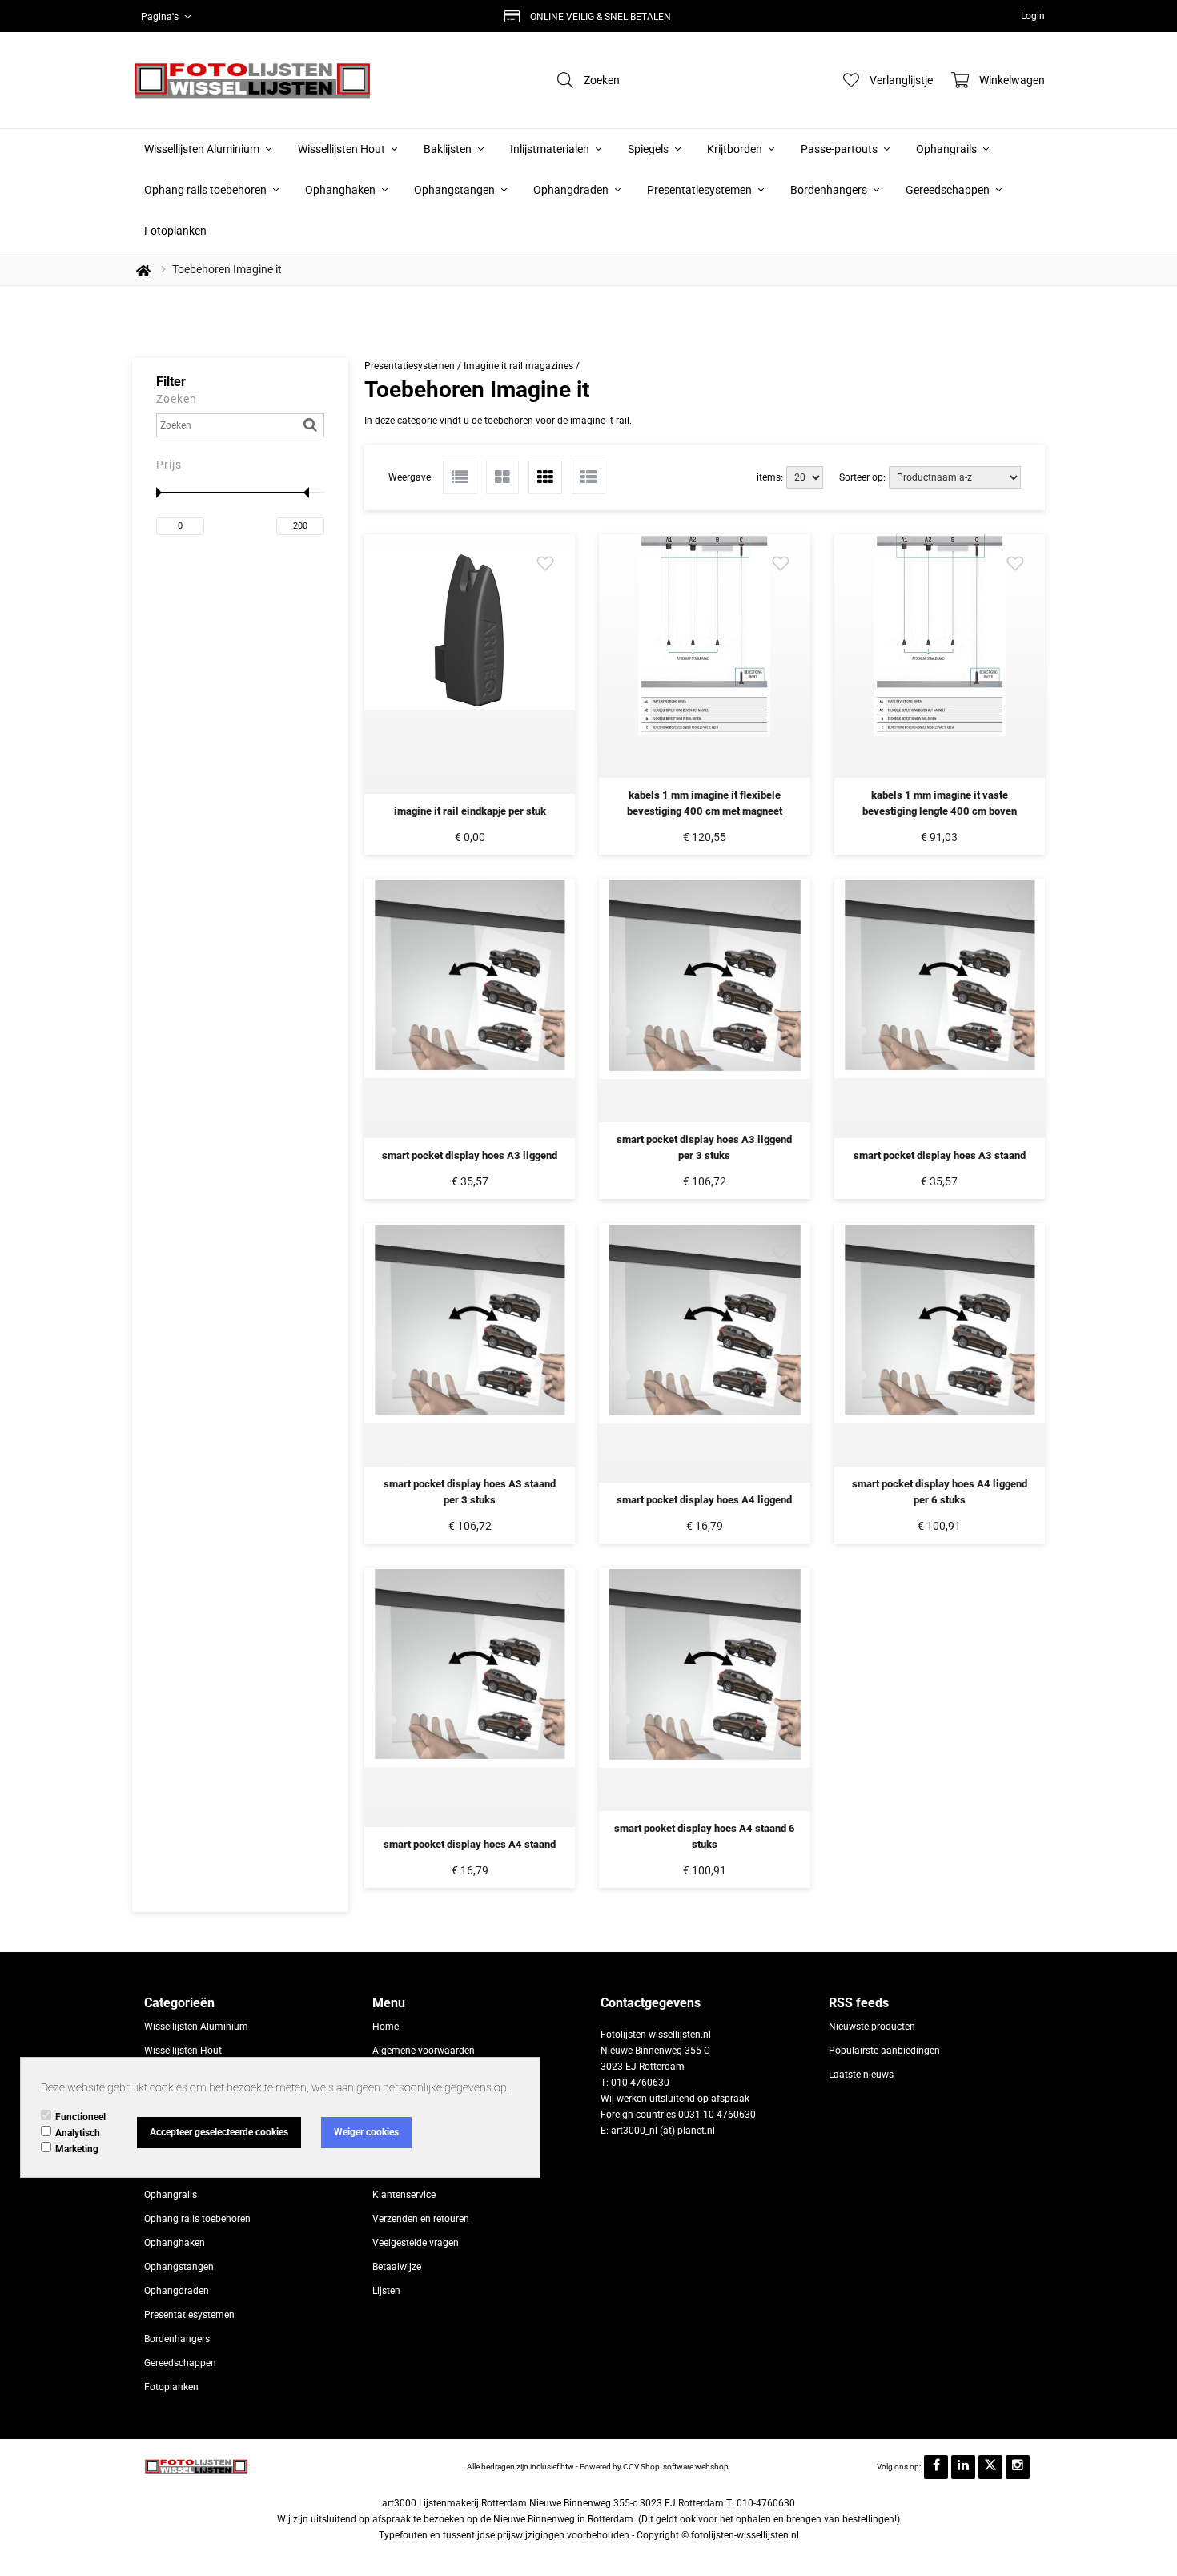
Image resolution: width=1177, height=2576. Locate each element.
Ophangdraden (572, 190)
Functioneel (80, 2117)
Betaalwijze (397, 2267)
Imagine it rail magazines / (522, 366)
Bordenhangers (830, 190)
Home (386, 2027)
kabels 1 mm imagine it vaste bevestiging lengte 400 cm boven (940, 803)
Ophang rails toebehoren (207, 190)
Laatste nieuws (861, 2075)
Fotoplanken (175, 231)
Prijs (169, 465)
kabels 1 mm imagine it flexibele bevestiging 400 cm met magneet (705, 803)
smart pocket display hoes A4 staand (470, 1844)
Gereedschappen (949, 190)
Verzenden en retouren (421, 2219)
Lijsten (386, 2291)
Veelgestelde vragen (416, 2243)
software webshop (696, 2467)
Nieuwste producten (872, 2027)
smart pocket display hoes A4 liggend (704, 1500)
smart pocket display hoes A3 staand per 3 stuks (470, 1492)
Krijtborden (736, 149)
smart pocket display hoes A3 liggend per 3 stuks (704, 1147)
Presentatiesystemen (701, 190)
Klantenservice (404, 2195)
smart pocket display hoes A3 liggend (470, 1155)
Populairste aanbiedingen (884, 2051)
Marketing (77, 2149)
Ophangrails (948, 149)
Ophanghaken (341, 190)
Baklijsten (449, 149)
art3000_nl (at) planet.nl (663, 2131)
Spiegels (649, 149)
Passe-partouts (840, 149)
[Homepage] (252, 80)
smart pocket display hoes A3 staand (940, 1155)
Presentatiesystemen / (414, 366)
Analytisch (78, 2133)
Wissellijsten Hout (343, 149)
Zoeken (177, 399)
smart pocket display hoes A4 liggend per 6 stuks (940, 1492)
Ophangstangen (456, 190)
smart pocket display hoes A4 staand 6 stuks (705, 1836)
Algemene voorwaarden (424, 2051)
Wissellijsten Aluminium (203, 149)
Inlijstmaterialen (551, 149)
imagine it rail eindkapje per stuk (470, 811)
